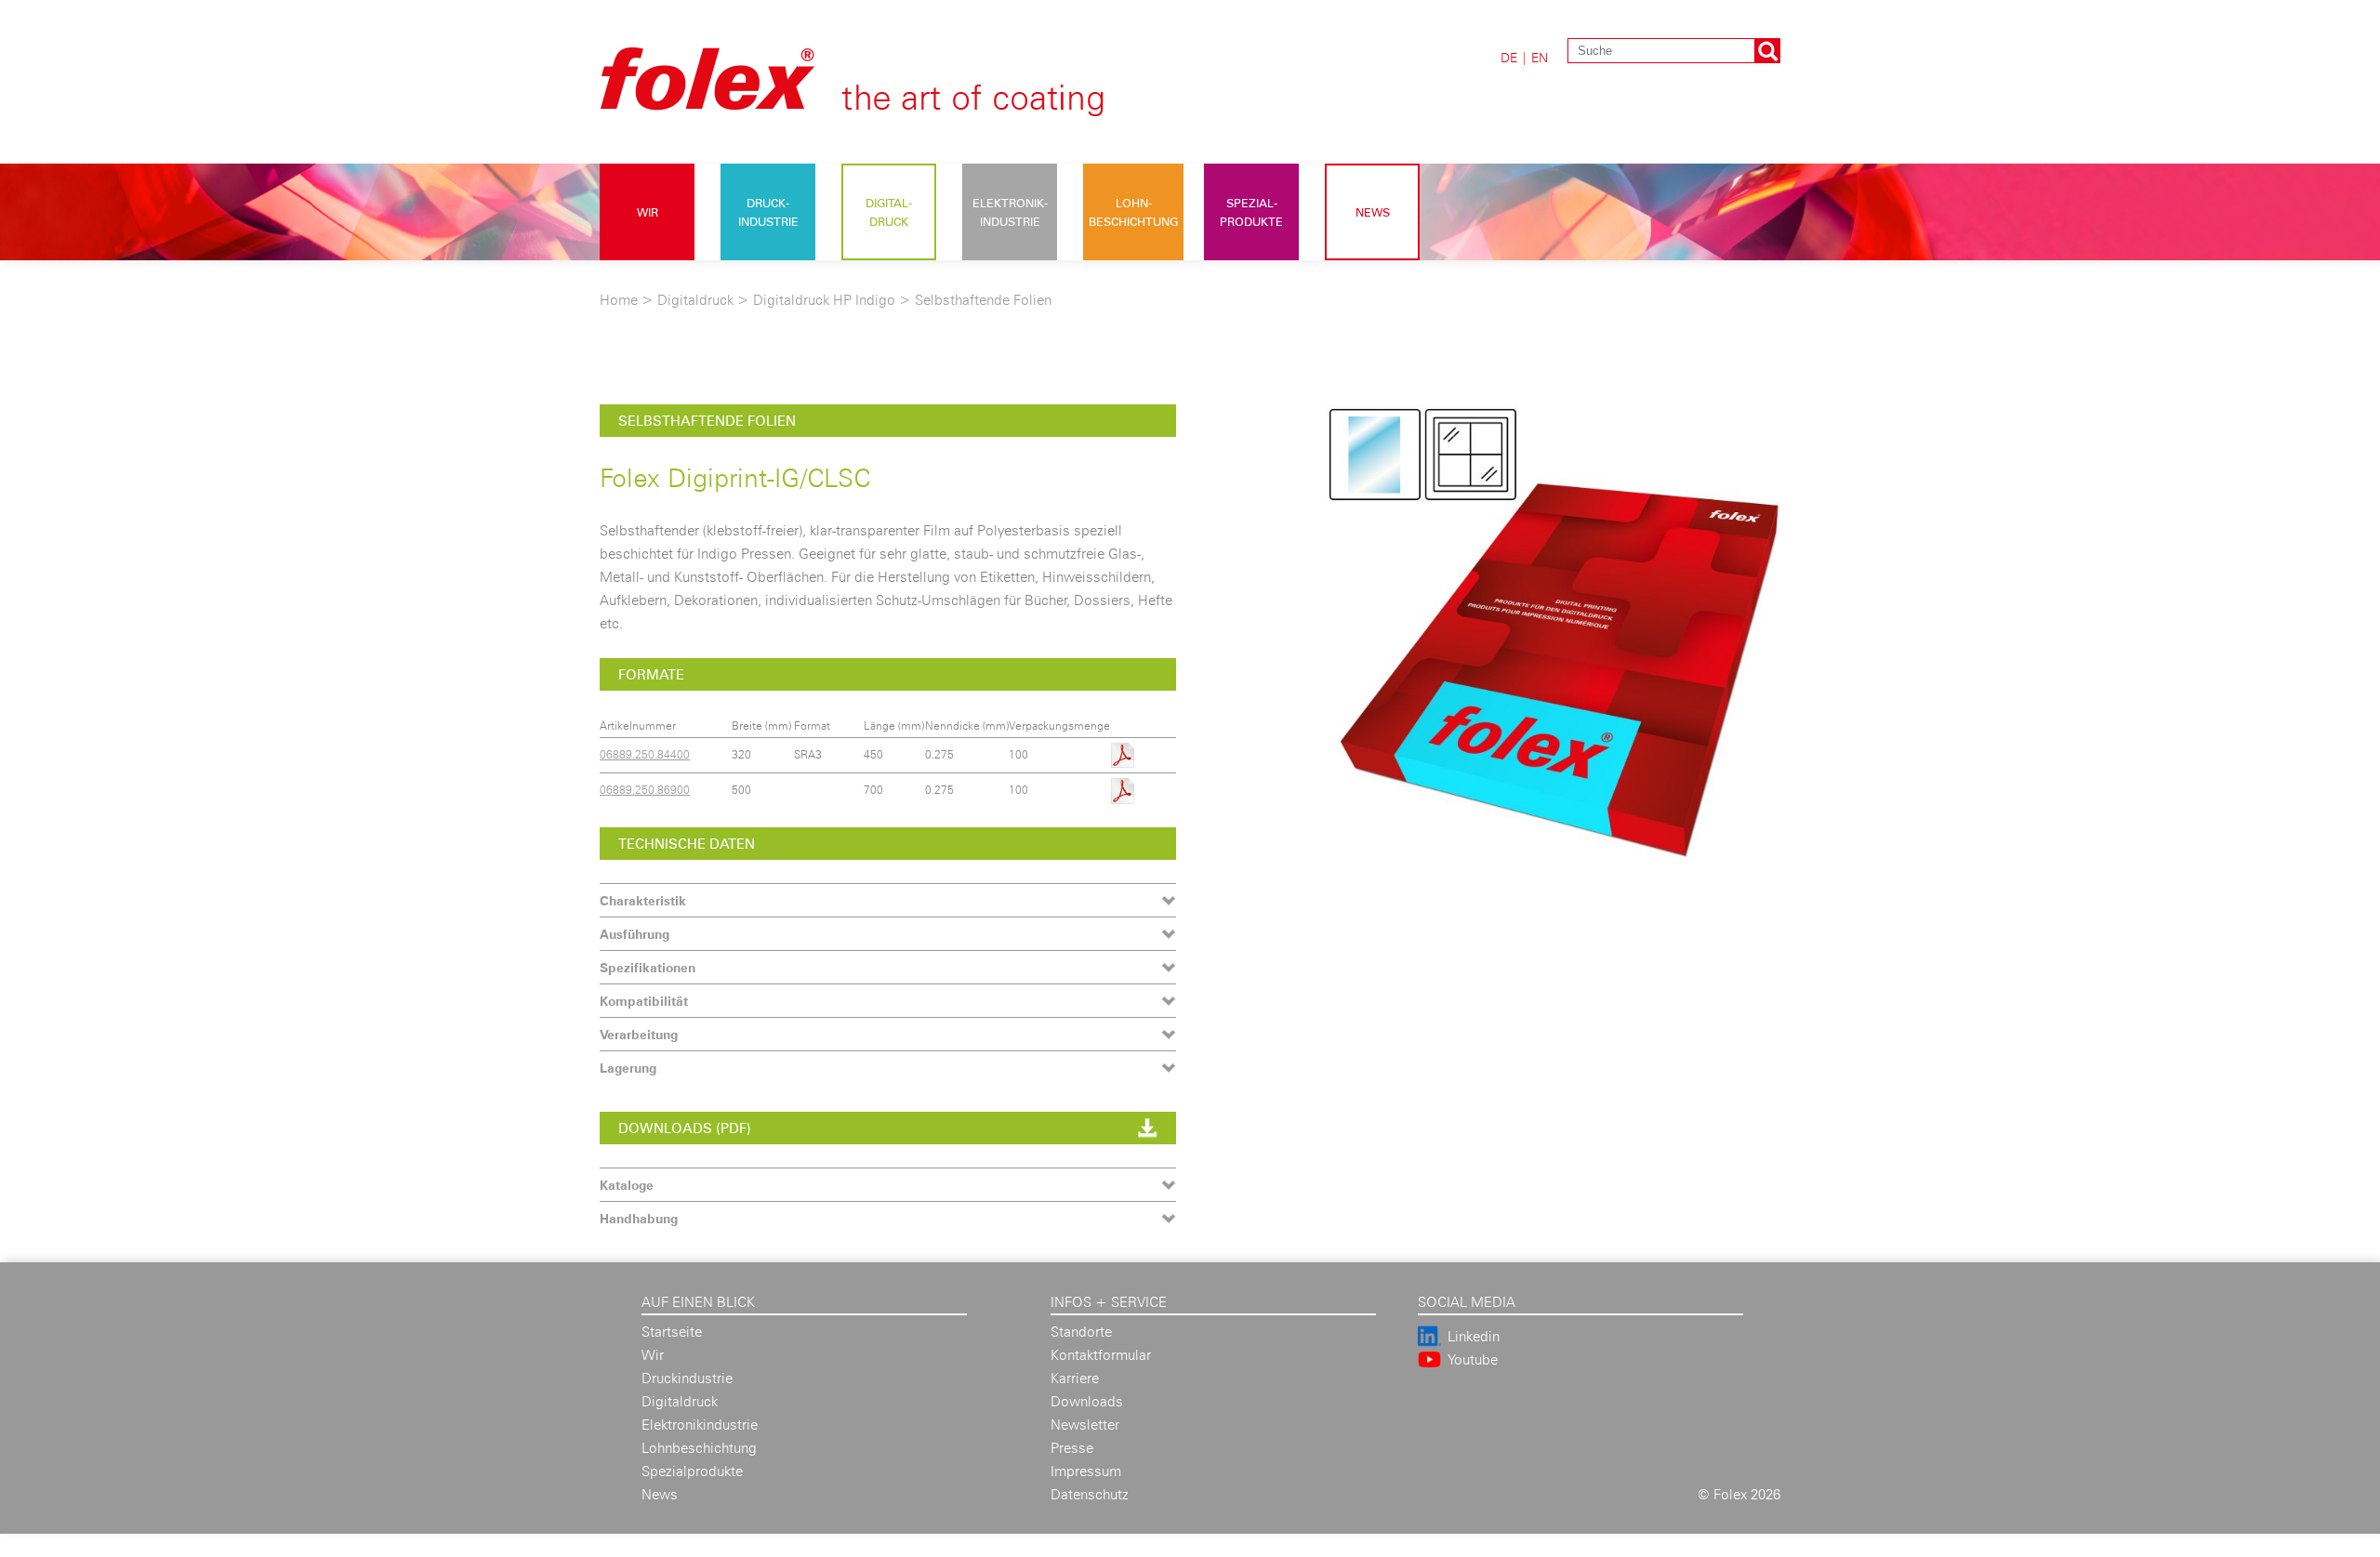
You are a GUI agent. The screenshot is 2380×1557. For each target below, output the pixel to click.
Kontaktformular (1101, 1355)
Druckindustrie (687, 1378)
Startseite (672, 1332)
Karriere (1075, 1378)
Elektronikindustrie (700, 1425)
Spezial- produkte (1251, 212)
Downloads (1087, 1401)
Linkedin (1474, 1336)
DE (1509, 57)
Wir (648, 212)
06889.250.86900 (645, 790)
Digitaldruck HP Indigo (824, 300)
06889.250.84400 (645, 754)
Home (619, 300)
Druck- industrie (768, 212)
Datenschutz (1090, 1494)
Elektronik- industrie (1010, 212)
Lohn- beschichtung (1133, 212)
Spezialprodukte (692, 1471)
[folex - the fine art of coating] (884, 105)
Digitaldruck (695, 300)
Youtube (1473, 1359)
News (1373, 212)
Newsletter (1085, 1425)
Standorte (1081, 1332)
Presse (1072, 1448)
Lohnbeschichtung (699, 1448)
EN (1540, 57)
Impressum (1086, 1471)
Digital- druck (889, 212)
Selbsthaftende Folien (983, 300)
